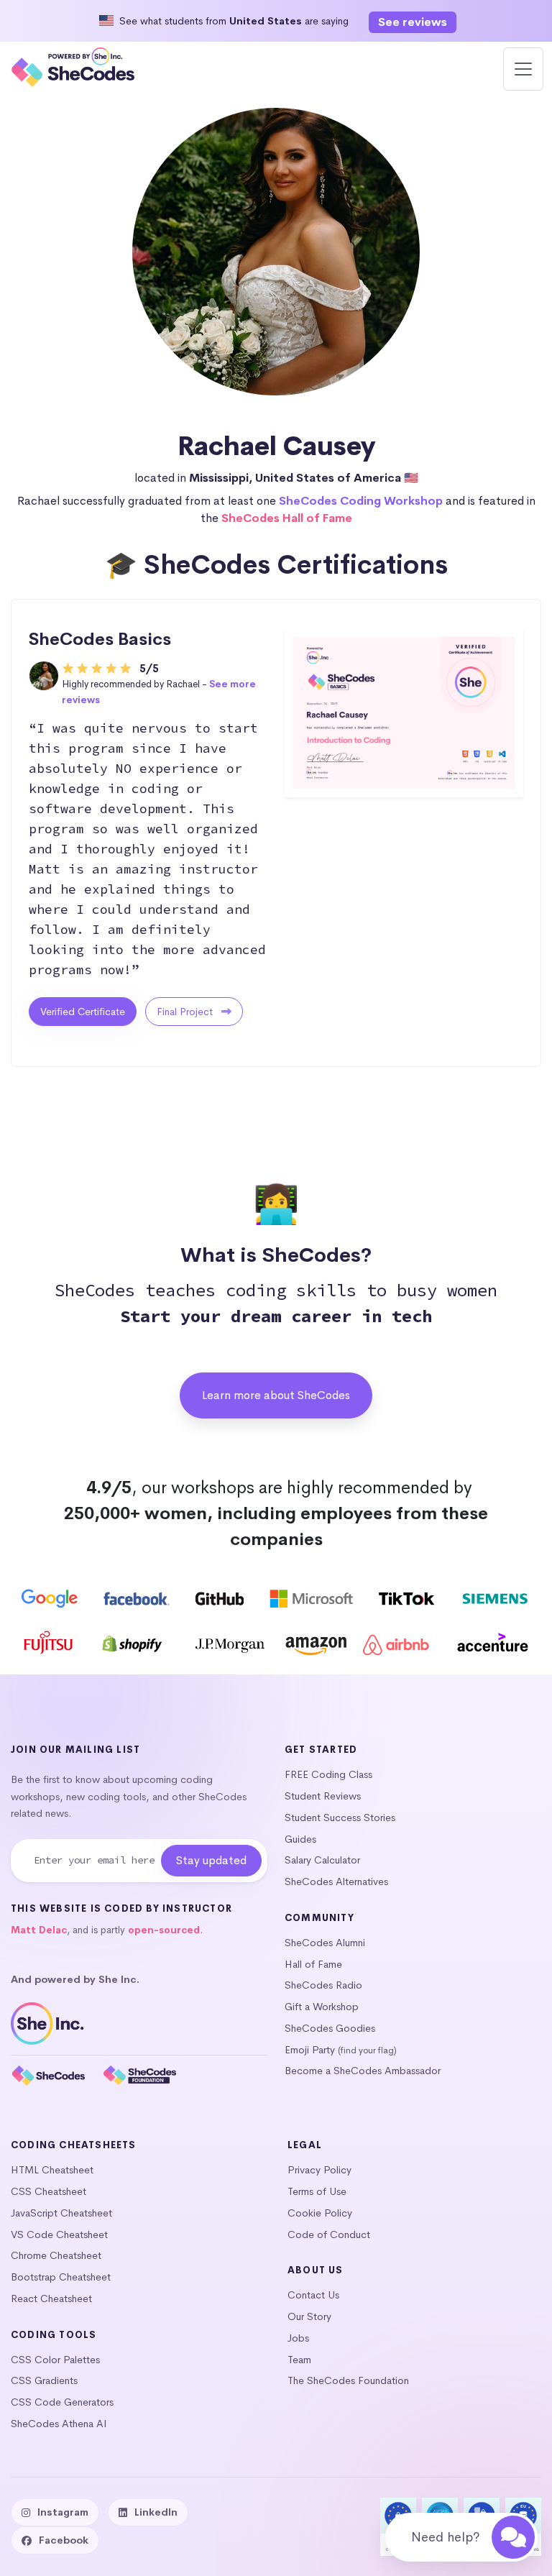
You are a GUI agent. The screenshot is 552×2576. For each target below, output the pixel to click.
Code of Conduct (329, 2234)
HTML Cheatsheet (52, 2170)
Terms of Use (317, 2191)
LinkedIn (156, 2512)
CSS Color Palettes (55, 2360)
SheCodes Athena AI (59, 2424)
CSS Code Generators (62, 2402)
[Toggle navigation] (523, 69)
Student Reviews (323, 1796)
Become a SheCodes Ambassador (363, 2071)
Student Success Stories (340, 1818)
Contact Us (313, 2295)
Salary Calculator (322, 1860)
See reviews (413, 22)
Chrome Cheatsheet (56, 2255)
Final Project (186, 1012)
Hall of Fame (313, 1964)
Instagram (63, 2512)
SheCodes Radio (323, 1985)
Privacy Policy (319, 2170)
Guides (300, 1839)
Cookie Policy (320, 2213)
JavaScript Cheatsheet (61, 2213)
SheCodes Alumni (325, 1943)
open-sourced (164, 1930)
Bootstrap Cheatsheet (61, 2277)
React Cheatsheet (51, 2298)
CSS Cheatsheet (49, 2191)
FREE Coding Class (328, 1774)
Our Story (309, 2316)
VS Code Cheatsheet (59, 2234)
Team (299, 2360)
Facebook (64, 2540)
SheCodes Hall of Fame (287, 518)
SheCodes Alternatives (336, 1881)
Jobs (298, 2338)
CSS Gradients (44, 2380)
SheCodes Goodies (330, 2028)
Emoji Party (310, 2050)
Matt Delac (39, 1930)
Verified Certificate (83, 1012)
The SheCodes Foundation (348, 2380)
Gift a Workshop (322, 2007)
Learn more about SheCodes (276, 1395)
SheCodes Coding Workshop (361, 501)
